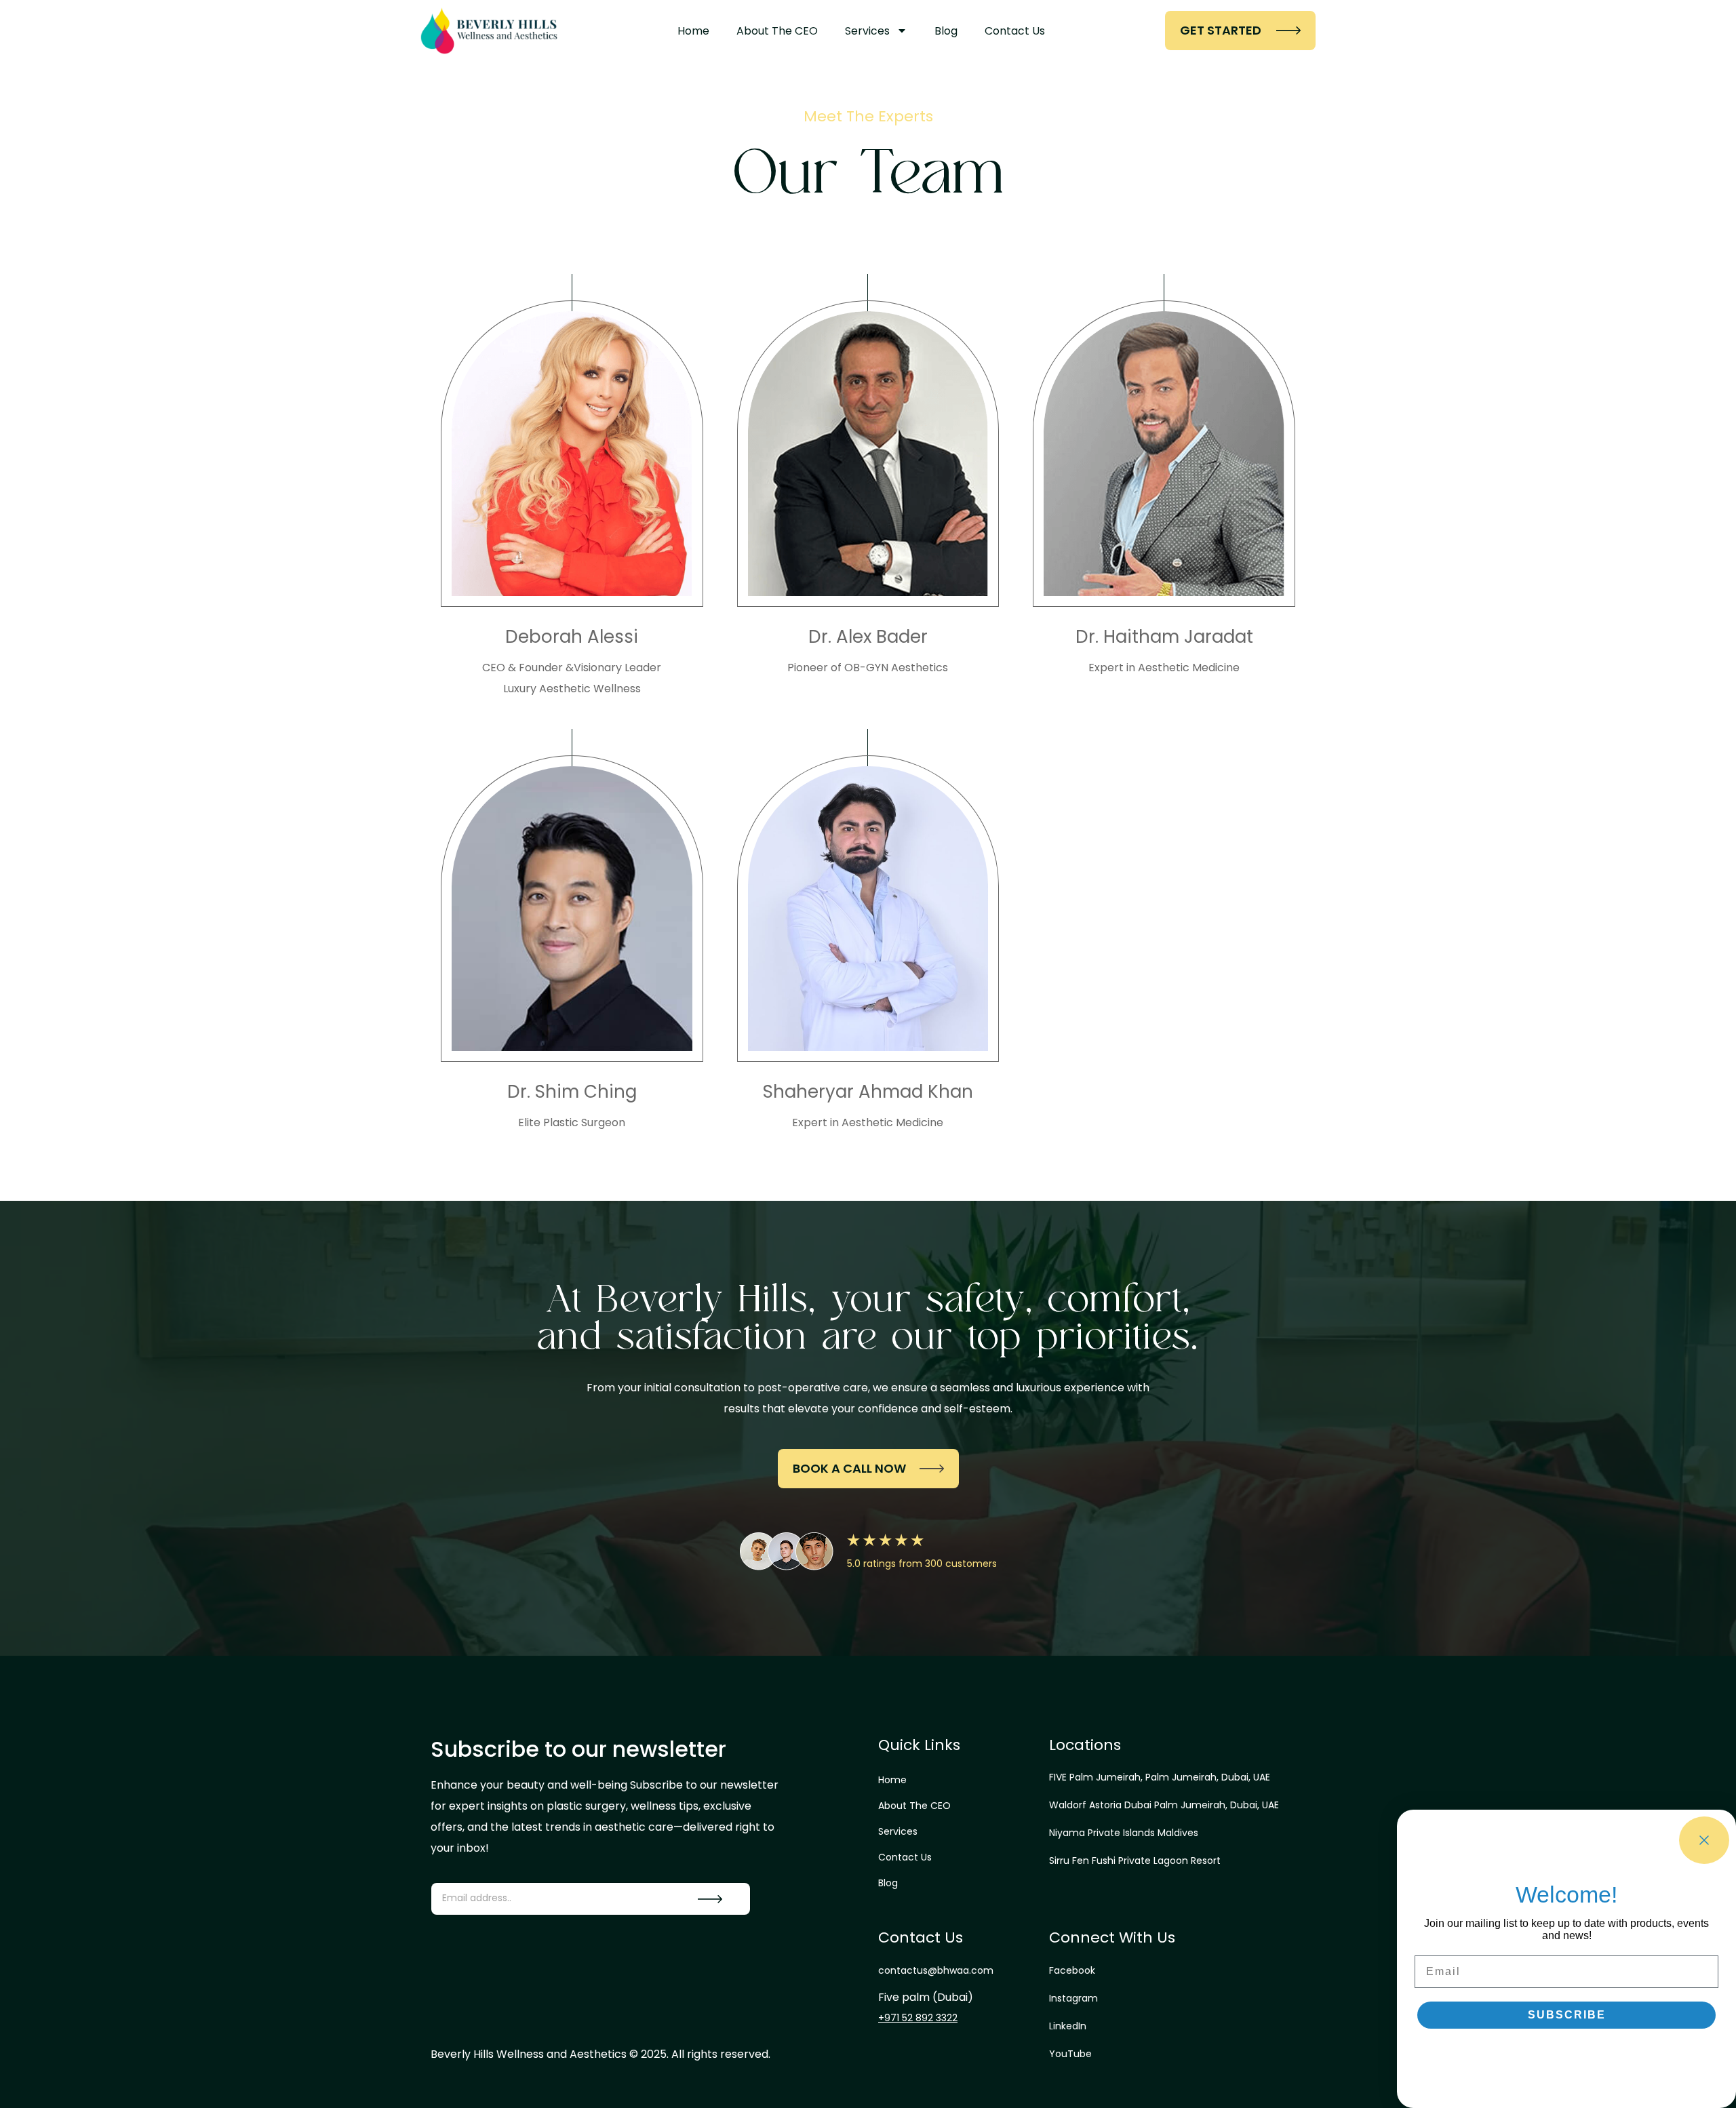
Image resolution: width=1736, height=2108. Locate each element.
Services (867, 31)
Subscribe (1567, 2015)
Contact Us (1015, 31)
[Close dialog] (1704, 1840)
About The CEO (777, 31)
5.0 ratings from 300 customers (922, 1564)
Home (693, 31)
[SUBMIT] (710, 1899)
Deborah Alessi (572, 637)
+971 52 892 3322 (918, 2018)
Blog (946, 31)
